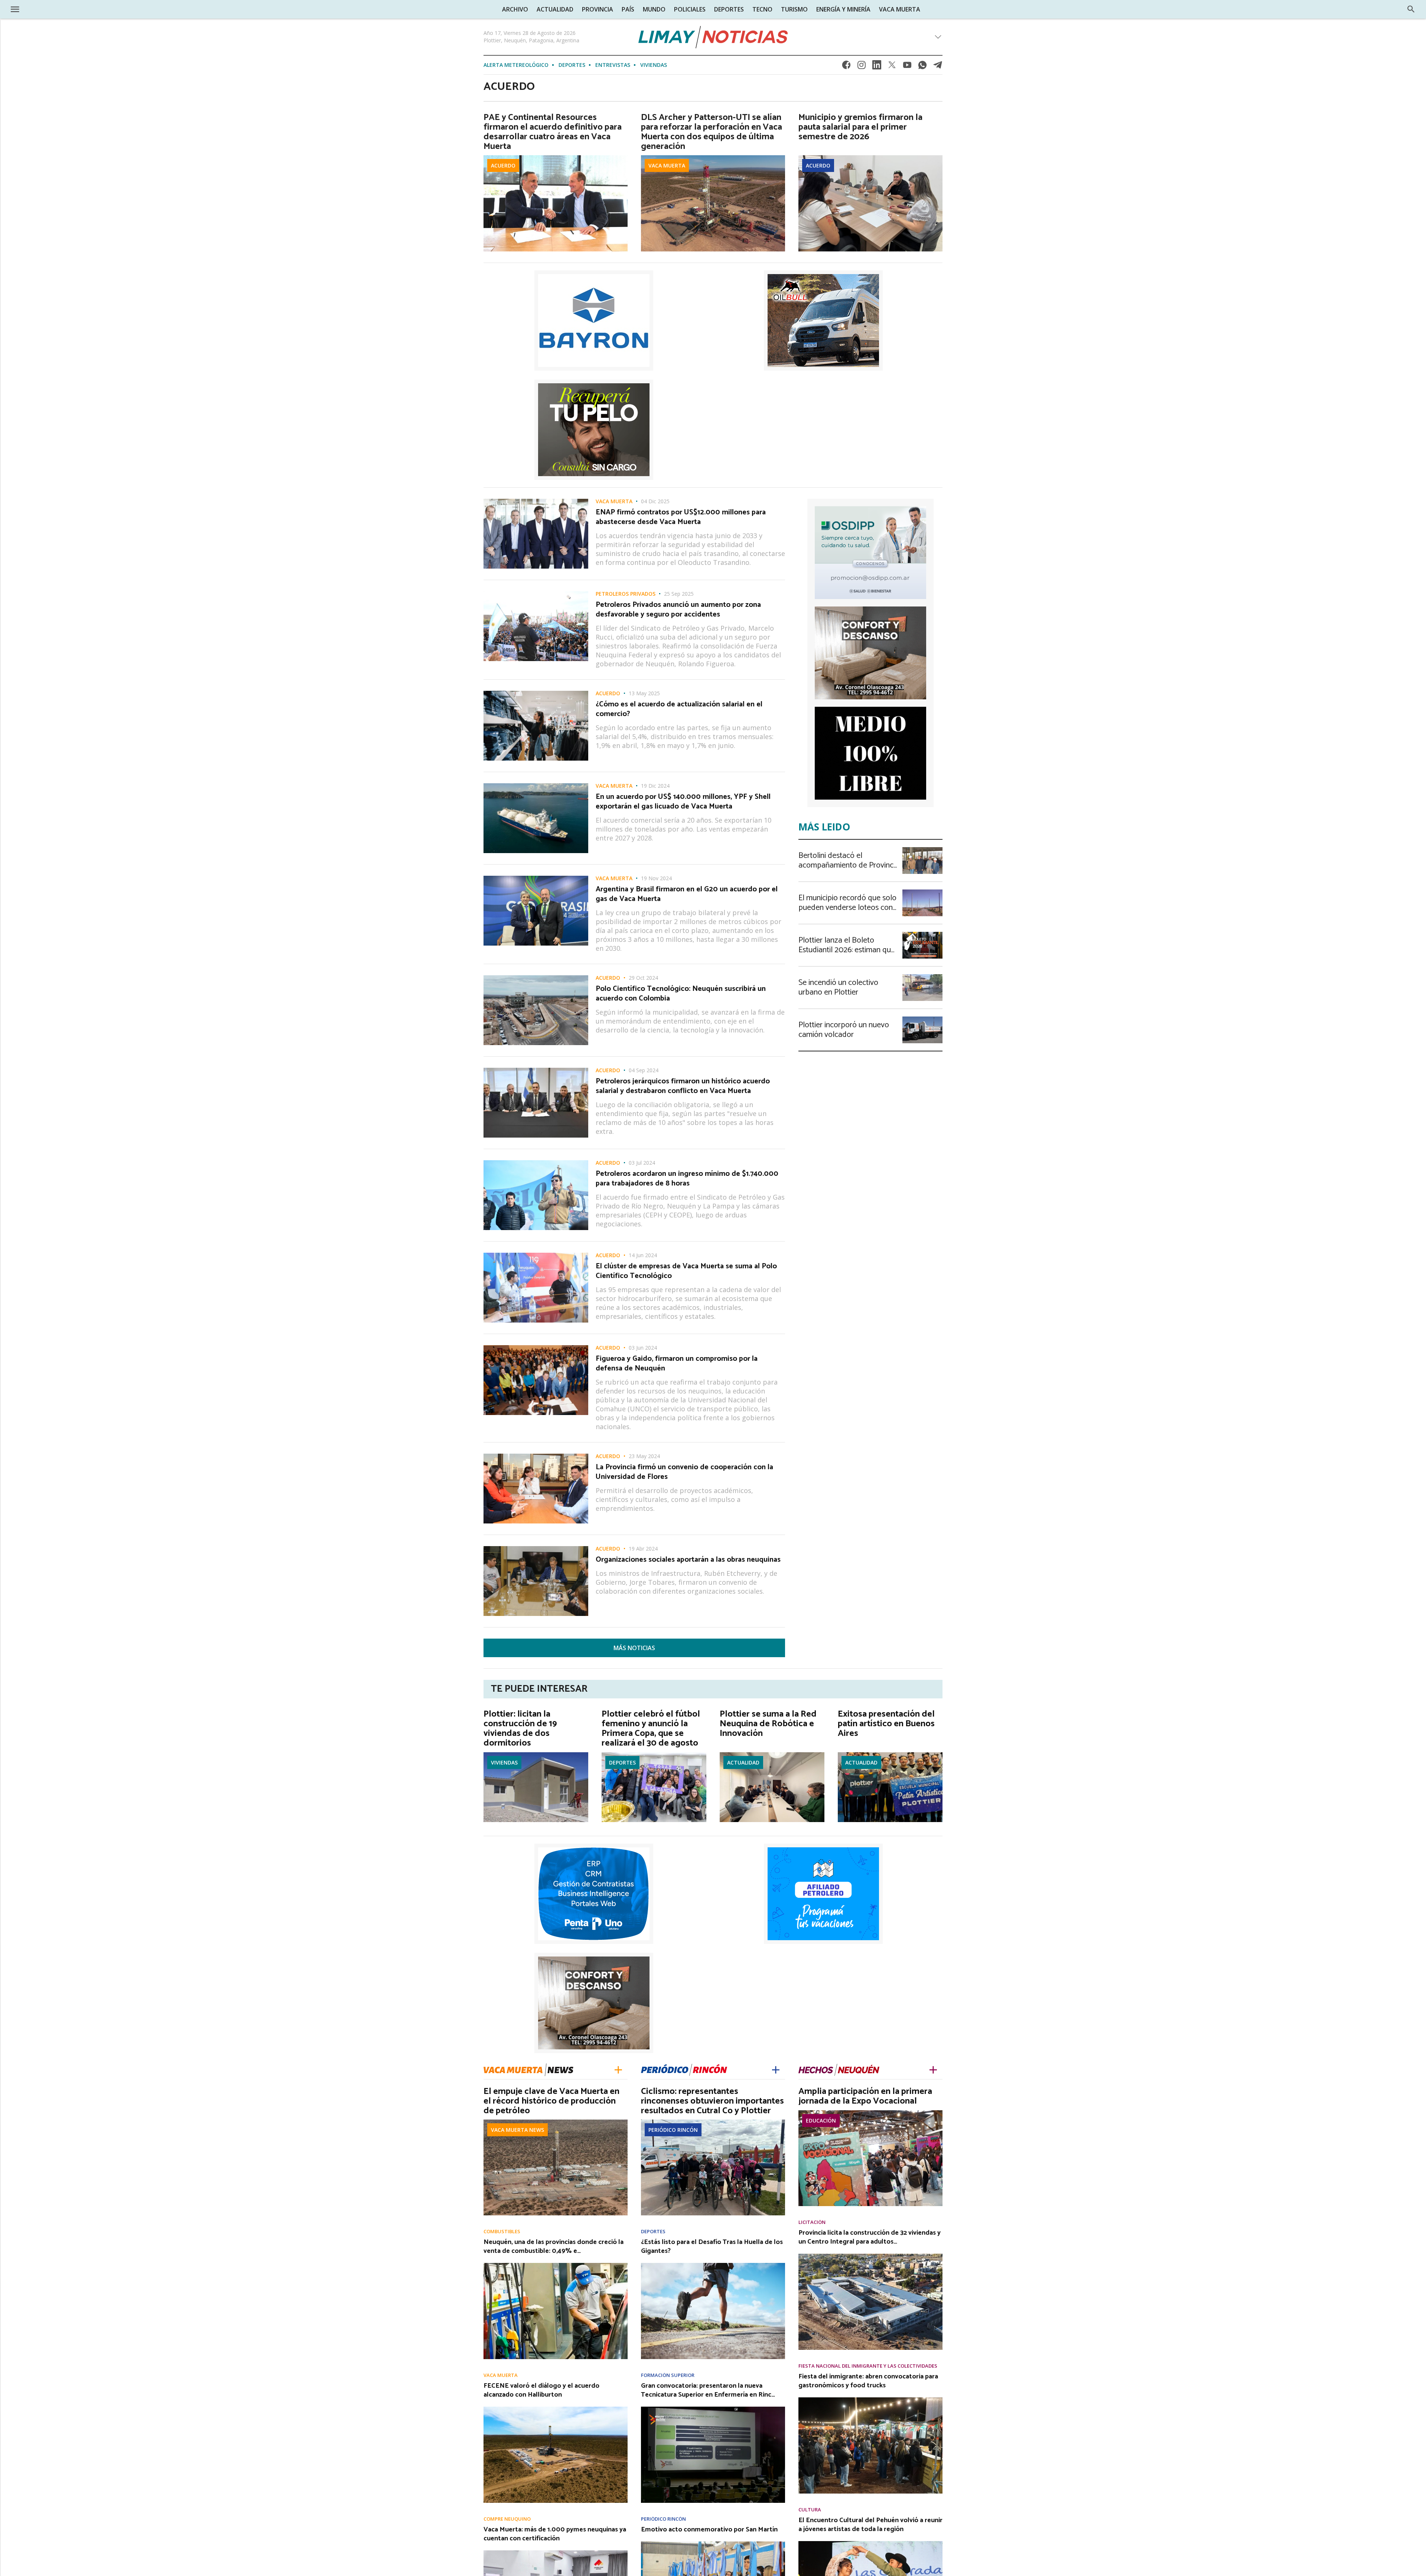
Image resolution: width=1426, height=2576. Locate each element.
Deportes (572, 65)
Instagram (862, 67)
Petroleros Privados (626, 594)
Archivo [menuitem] (515, 9)
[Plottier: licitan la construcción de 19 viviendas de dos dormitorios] (536, 1754)
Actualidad (743, 1762)
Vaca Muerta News (517, 2130)
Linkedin (877, 67)
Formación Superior (668, 2375)
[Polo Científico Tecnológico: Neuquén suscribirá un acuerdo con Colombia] (536, 978)
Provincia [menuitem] (598, 9)
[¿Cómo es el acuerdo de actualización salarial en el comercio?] (536, 693)
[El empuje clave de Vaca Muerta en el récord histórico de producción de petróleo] (556, 2122)
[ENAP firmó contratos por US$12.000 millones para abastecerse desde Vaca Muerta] (536, 501)
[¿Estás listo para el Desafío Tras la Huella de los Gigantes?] (713, 2265)
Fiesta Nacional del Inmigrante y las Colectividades (868, 2366)
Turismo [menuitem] (794, 9)
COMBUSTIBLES (502, 2232)
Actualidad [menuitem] (555, 9)
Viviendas (654, 65)
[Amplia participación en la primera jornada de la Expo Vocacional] (870, 2112)
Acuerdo (503, 165)
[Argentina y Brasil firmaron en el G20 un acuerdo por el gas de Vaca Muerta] (536, 878)
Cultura (810, 2510)
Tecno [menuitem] (762, 9)
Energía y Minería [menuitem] (843, 9)
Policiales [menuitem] (690, 9)
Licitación (812, 2222)
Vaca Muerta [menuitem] (900, 9)
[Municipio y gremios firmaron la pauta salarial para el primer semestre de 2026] (870, 157)
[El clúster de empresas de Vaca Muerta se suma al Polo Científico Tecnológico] (536, 1255)
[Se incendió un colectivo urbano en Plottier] (922, 976)
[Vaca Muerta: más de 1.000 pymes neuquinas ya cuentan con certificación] (556, 2553)
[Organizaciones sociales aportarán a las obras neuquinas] (536, 1548)
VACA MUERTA (667, 165)
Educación (821, 2120)
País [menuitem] (628, 9)
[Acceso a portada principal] (63, 9)
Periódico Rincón (673, 2130)
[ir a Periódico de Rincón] (684, 2069)
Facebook (846, 67)
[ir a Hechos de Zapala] (839, 2069)
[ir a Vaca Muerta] (528, 2069)
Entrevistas (613, 65)
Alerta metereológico (516, 65)
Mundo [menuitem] (654, 9)
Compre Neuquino (507, 2519)
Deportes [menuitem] (729, 9)
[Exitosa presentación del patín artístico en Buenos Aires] (890, 1754)
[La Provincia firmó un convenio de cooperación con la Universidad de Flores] (536, 1456)
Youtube (907, 67)
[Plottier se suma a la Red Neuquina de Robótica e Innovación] (772, 1754)
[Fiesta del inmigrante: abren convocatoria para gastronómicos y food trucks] (870, 2400)
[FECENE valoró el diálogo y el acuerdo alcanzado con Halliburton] (556, 2409)
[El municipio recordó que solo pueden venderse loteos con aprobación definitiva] (922, 892)
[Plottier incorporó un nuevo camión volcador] (922, 1019)
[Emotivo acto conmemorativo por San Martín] (713, 2544)
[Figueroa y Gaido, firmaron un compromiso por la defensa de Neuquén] (536, 1347)
